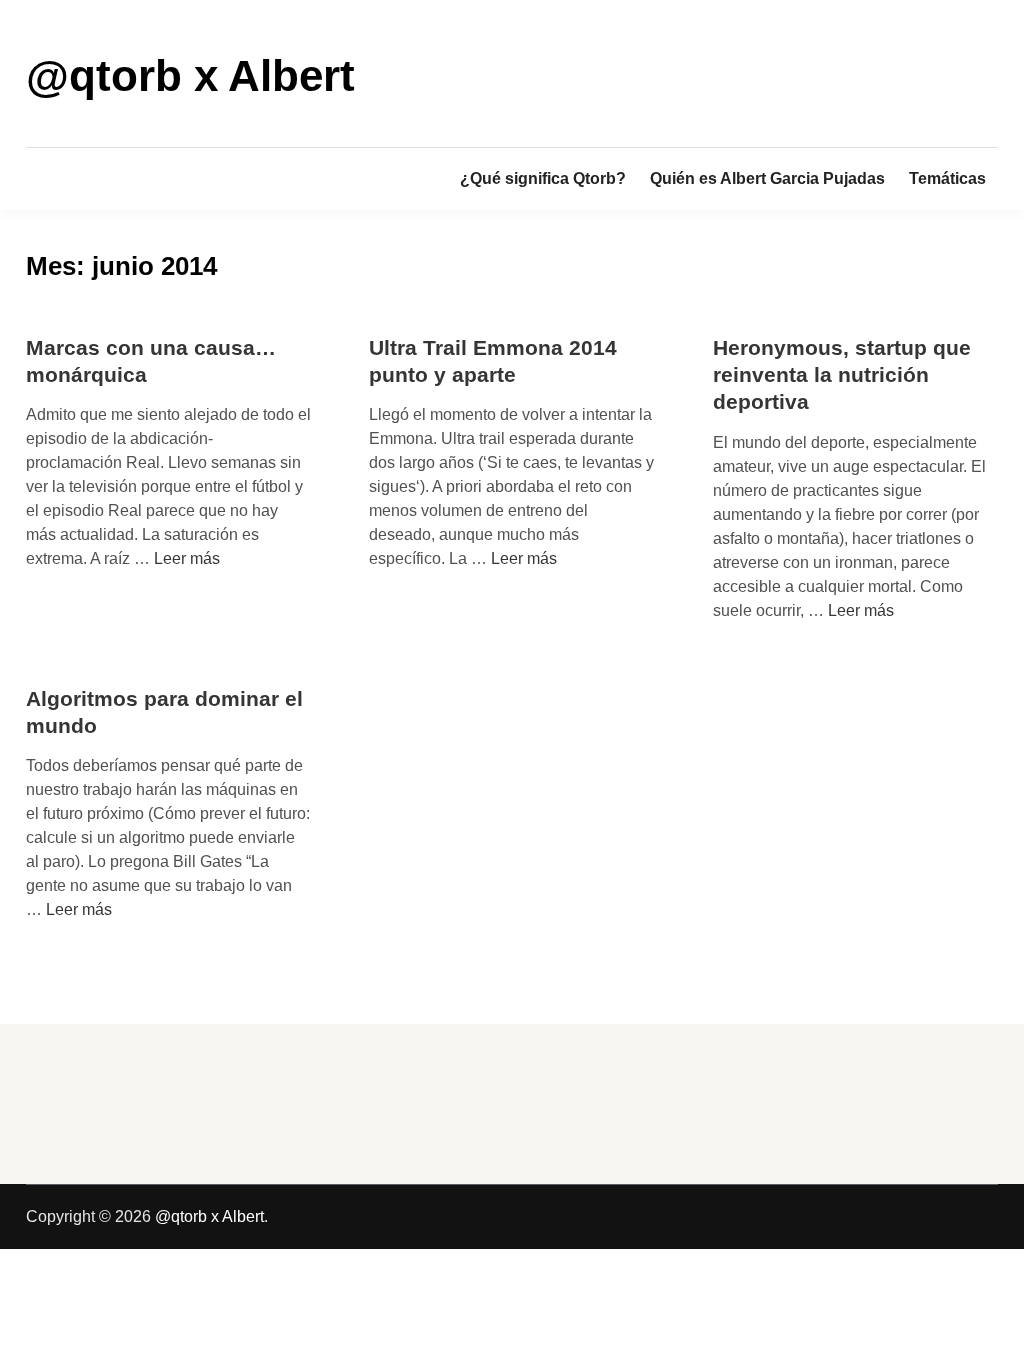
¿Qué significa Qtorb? (543, 178)
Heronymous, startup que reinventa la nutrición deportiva (842, 375)
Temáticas (947, 178)
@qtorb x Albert (190, 75)
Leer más (187, 558)
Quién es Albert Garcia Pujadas (767, 178)
